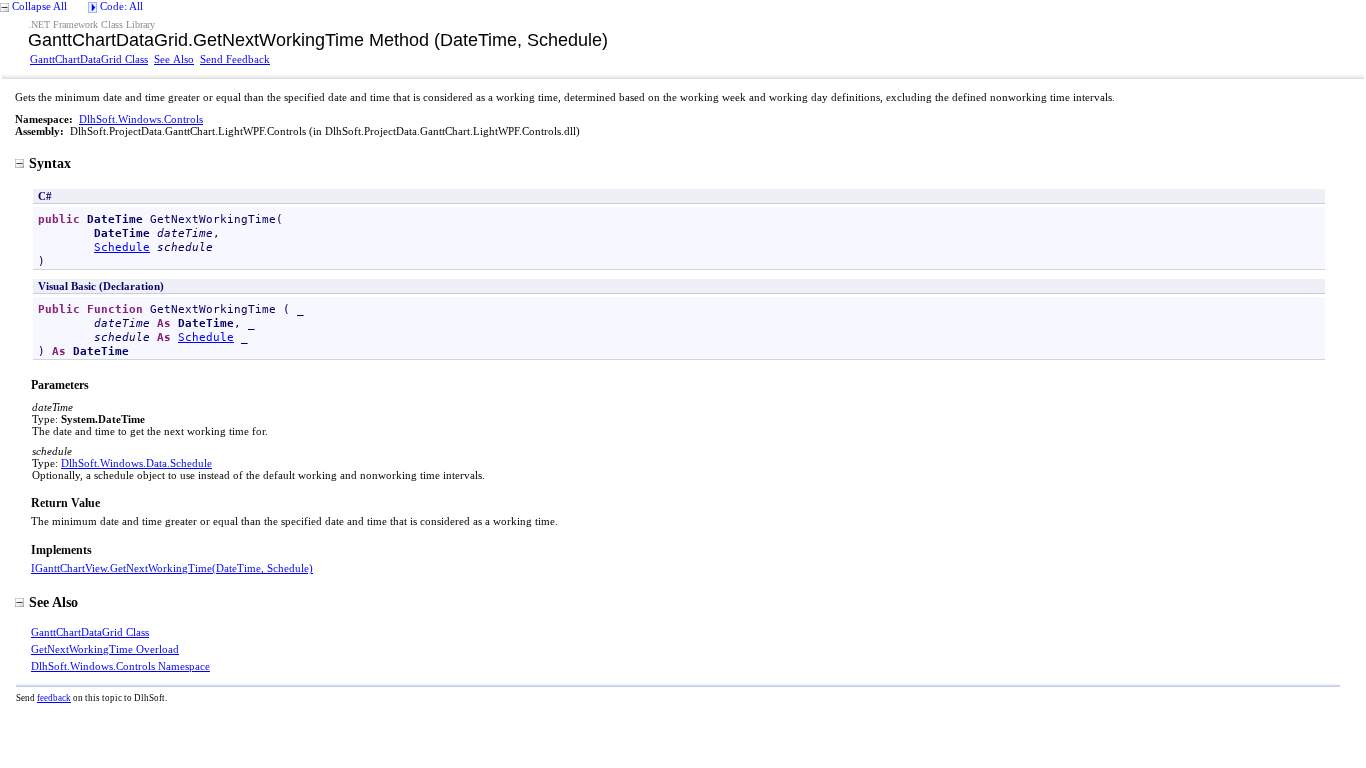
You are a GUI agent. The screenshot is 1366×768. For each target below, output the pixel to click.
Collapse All (39, 6)
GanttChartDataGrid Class (89, 59)
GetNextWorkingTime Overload (105, 649)
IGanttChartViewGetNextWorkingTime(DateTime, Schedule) (172, 568)
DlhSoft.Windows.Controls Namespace (120, 666)
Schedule (122, 247)
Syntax (50, 163)
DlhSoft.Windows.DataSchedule (136, 463)
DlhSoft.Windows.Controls (141, 119)
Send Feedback (235, 59)
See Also (174, 59)
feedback (54, 698)
